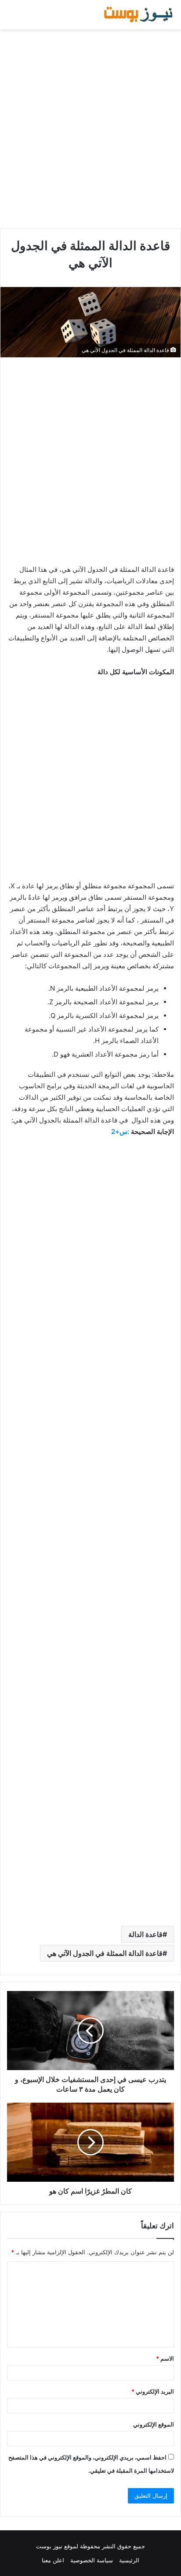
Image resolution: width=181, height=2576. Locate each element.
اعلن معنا (53, 2560)
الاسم (165, 2358)
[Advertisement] (90, 129)
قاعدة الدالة (145, 1934)
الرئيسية (129, 2560)
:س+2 (120, 1132)
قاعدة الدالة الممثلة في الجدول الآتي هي (105, 1953)
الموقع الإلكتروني (154, 2424)
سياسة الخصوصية (92, 2560)
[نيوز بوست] (139, 15)
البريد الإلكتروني (153, 2391)
